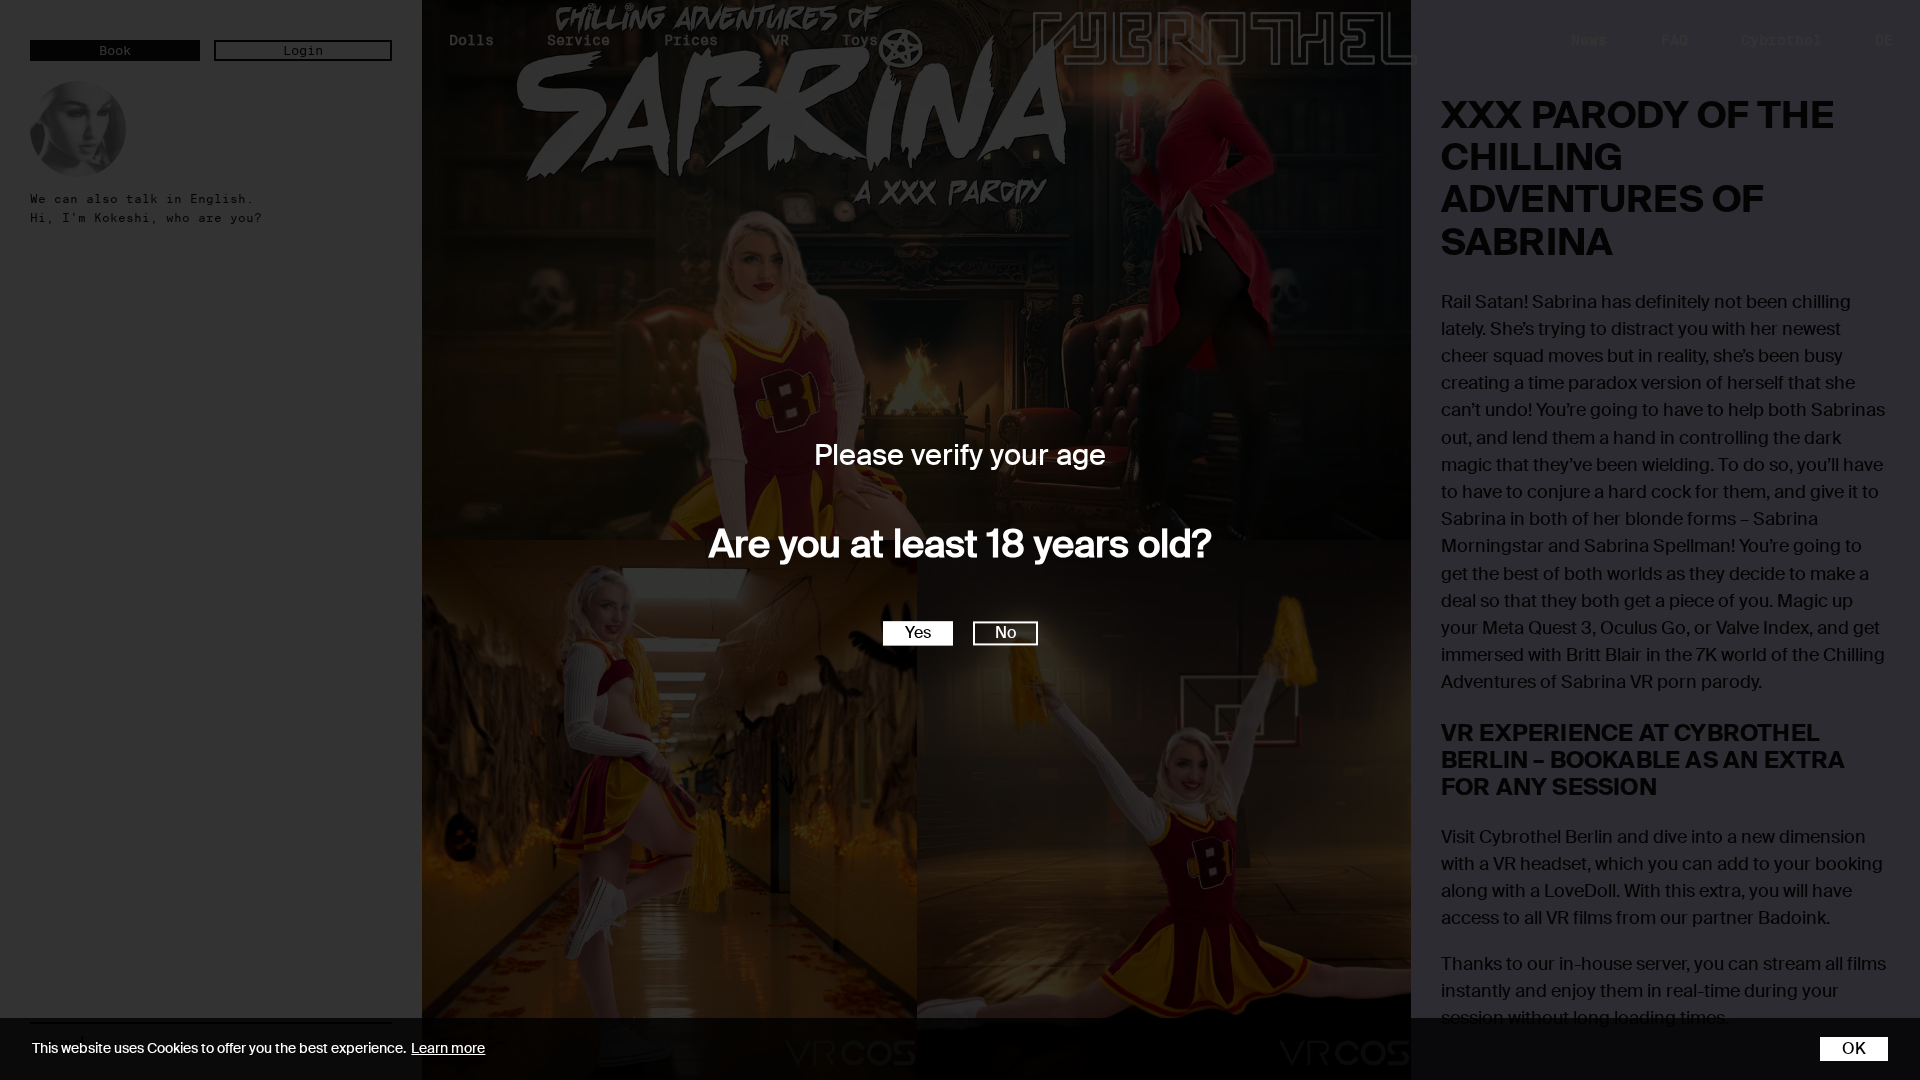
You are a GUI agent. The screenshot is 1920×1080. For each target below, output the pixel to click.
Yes (918, 633)
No (1005, 633)
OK (1854, 1048)
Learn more (448, 1048)
